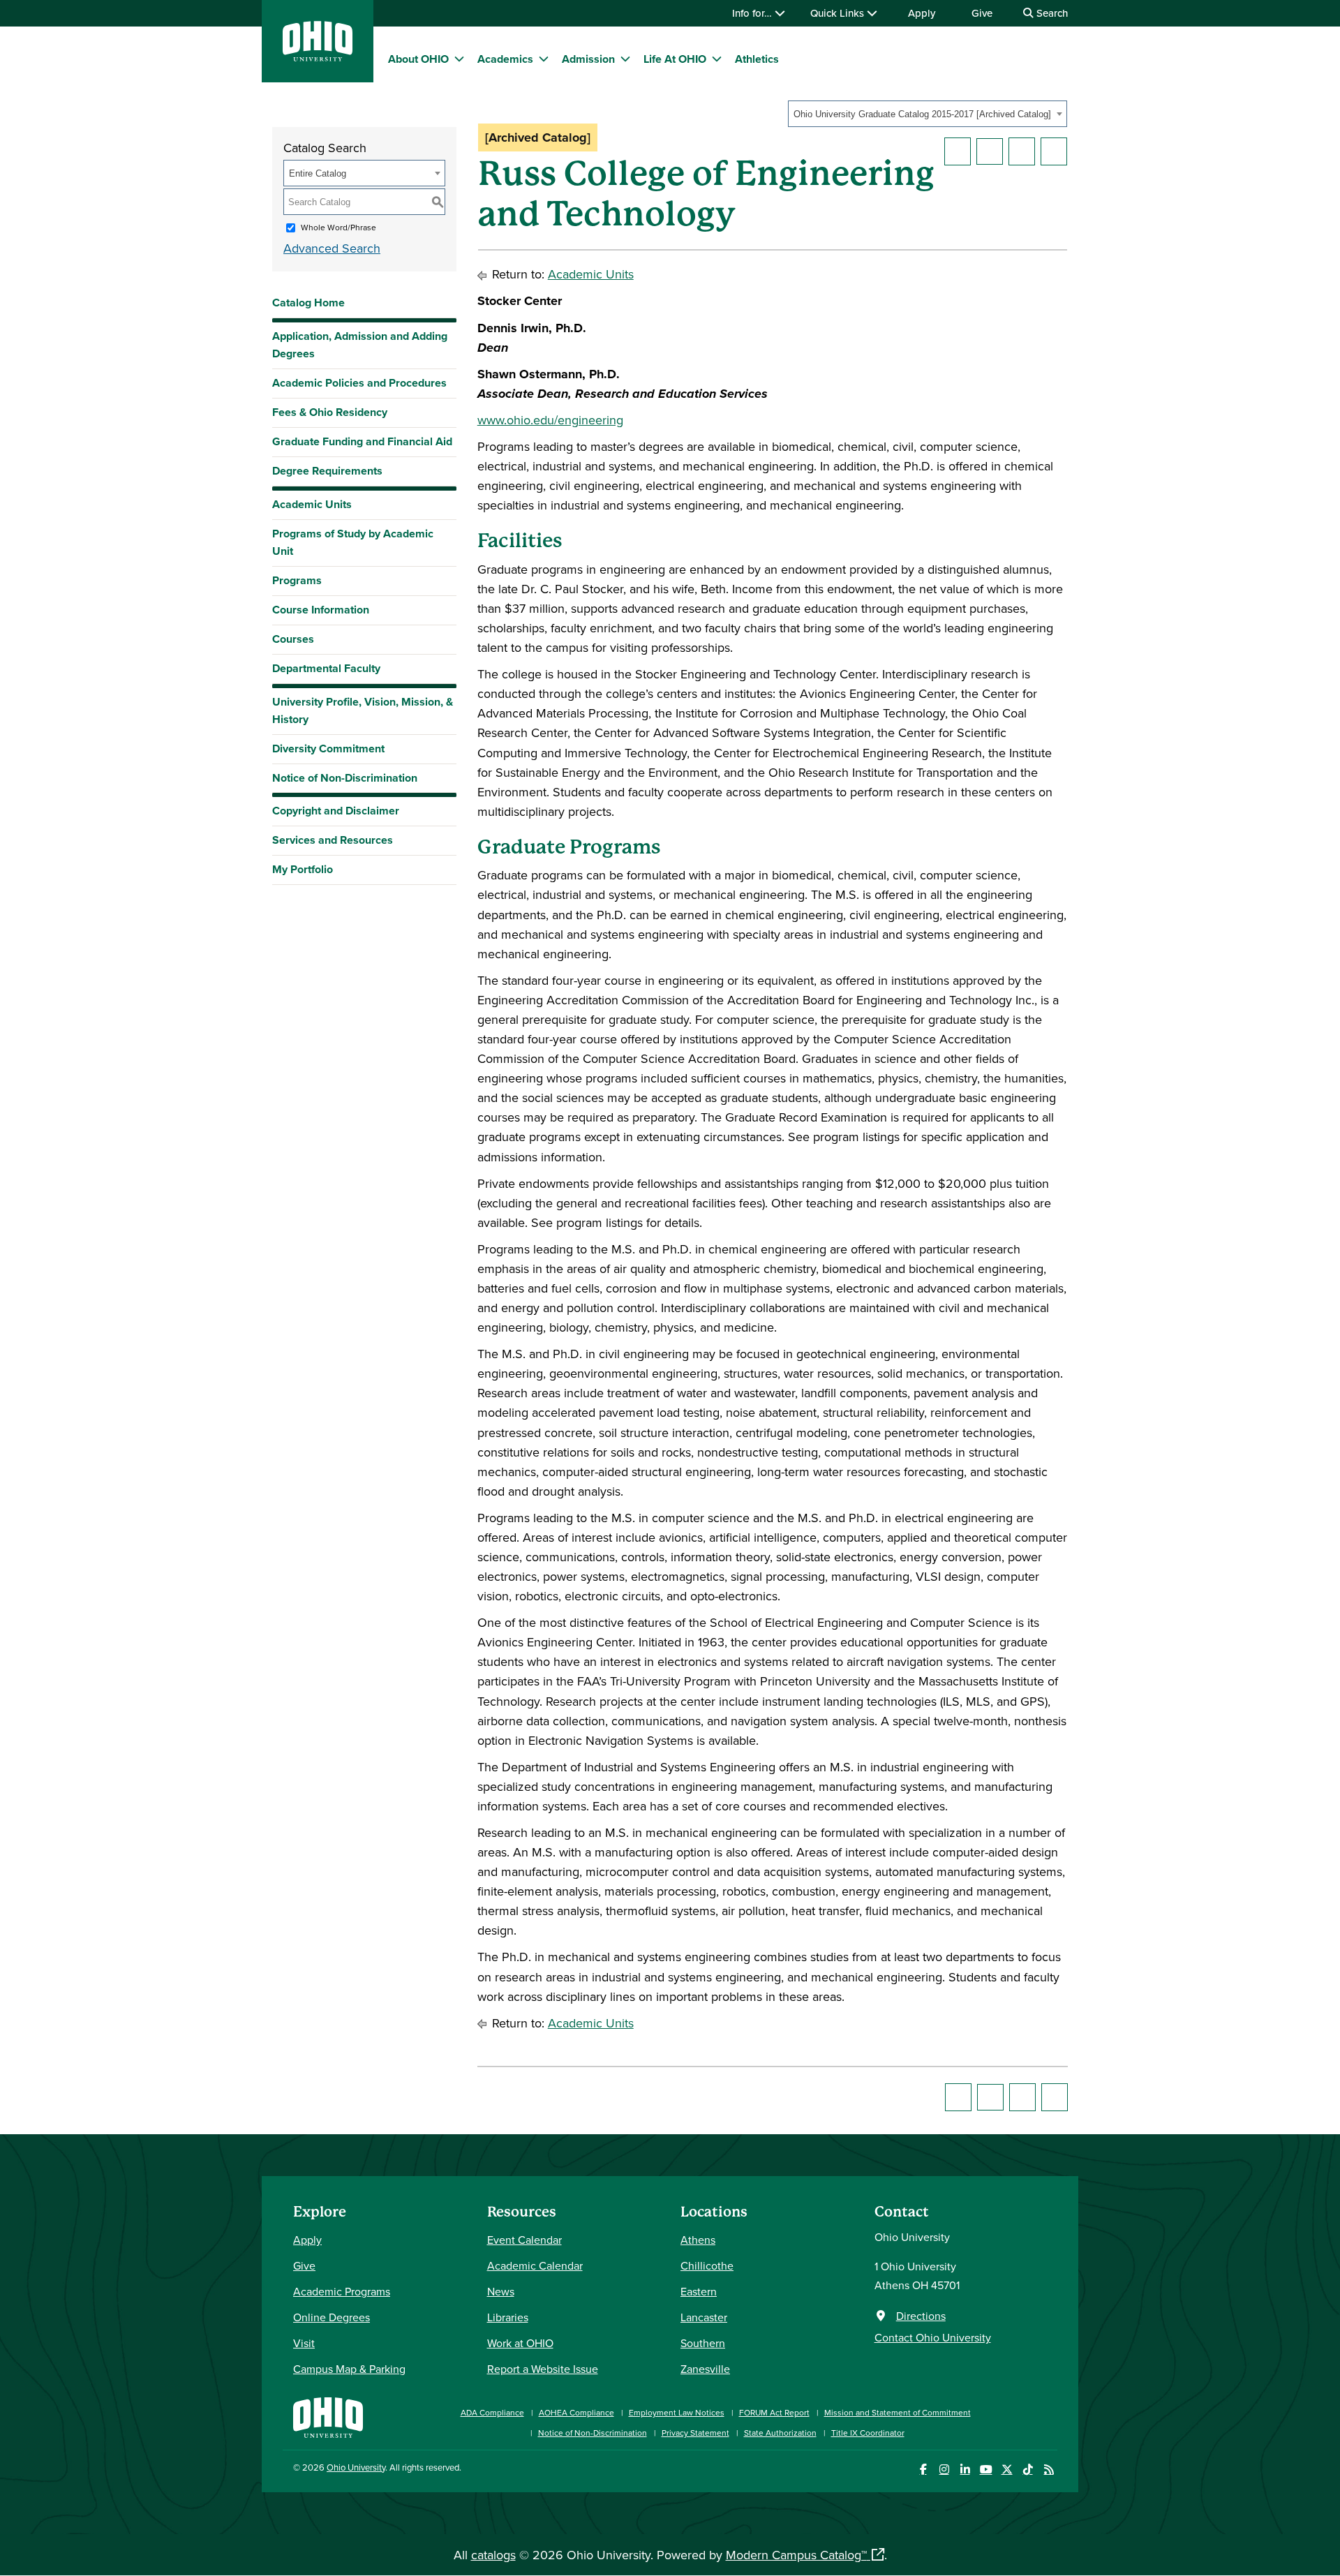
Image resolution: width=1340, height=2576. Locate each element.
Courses (293, 639)
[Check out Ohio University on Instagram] (944, 2470)
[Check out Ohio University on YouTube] (986, 2470)
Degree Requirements (327, 471)
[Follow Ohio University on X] (1007, 2470)
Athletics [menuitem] (757, 59)
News (501, 2291)
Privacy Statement (695, 2433)
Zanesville (705, 2369)
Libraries (508, 2317)
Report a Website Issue (543, 2369)
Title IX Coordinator (868, 2433)
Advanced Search (332, 248)
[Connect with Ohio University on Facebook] (923, 2470)
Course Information (321, 610)
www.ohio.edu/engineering (550, 420)
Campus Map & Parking (349, 2369)
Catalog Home (308, 303)
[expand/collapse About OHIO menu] (459, 59)
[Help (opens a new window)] (1054, 151)
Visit (304, 2343)
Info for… (753, 13)
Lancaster (704, 2317)
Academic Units (312, 504)
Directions (921, 2316)
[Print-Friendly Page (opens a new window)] (1022, 151)
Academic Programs (342, 2291)
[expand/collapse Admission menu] (625, 59)
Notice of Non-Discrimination (345, 778)
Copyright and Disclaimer (336, 811)
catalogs (493, 2555)
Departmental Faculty (326, 668)
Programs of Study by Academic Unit (353, 542)
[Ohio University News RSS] (1049, 2470)
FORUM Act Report (774, 2412)
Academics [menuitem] (505, 59)
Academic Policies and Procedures (359, 383)
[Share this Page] (990, 151)
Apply (922, 13)
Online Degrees (332, 2317)
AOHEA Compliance (576, 2412)
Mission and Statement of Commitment (898, 2412)
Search (1051, 13)
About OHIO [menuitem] (418, 59)
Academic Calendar (535, 2265)
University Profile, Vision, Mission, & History (363, 710)
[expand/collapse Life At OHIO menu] (717, 59)
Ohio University (356, 2467)
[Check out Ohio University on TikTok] (1028, 2470)
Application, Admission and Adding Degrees (360, 345)
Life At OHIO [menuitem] (675, 59)
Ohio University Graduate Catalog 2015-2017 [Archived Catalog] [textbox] (922, 114)
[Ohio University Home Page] (328, 2416)
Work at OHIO (520, 2343)
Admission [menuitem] (588, 59)
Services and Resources (333, 840)
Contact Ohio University (933, 2337)
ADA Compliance (492, 2412)
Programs (297, 580)
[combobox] (928, 114)
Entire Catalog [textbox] (318, 173)
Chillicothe (707, 2265)
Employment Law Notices (677, 2412)
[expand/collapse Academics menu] (544, 59)
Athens (698, 2240)
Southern (703, 2343)
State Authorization (780, 2433)
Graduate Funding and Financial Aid (362, 441)
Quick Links (839, 13)
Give (982, 13)
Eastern (699, 2291)
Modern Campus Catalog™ (796, 2555)
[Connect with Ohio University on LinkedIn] (965, 2470)
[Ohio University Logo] (318, 57)
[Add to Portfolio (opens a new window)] (958, 151)
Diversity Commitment (328, 749)
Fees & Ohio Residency (330, 412)
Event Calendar (524, 2240)
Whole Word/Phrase (338, 227)
